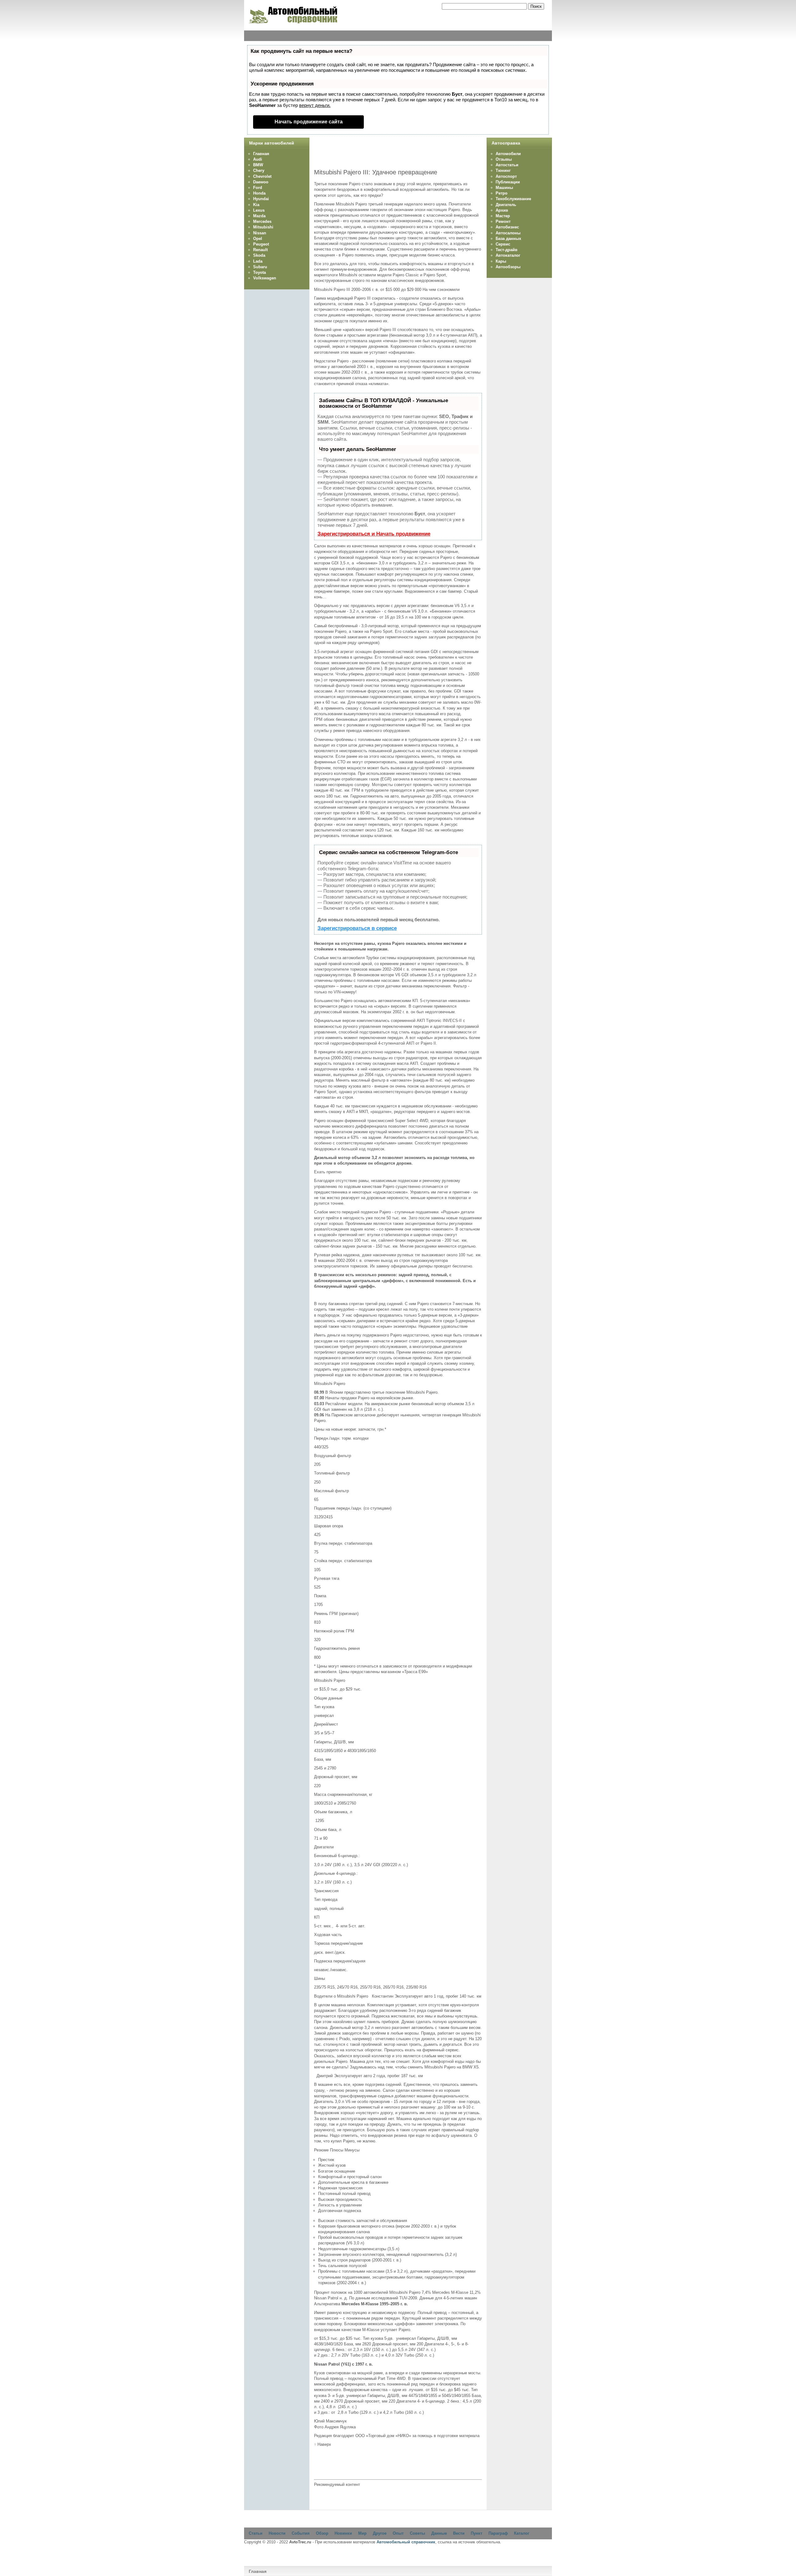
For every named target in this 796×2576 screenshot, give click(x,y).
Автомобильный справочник (406, 2542)
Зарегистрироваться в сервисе (357, 928)
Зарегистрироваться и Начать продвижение (374, 534)
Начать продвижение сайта (309, 122)
